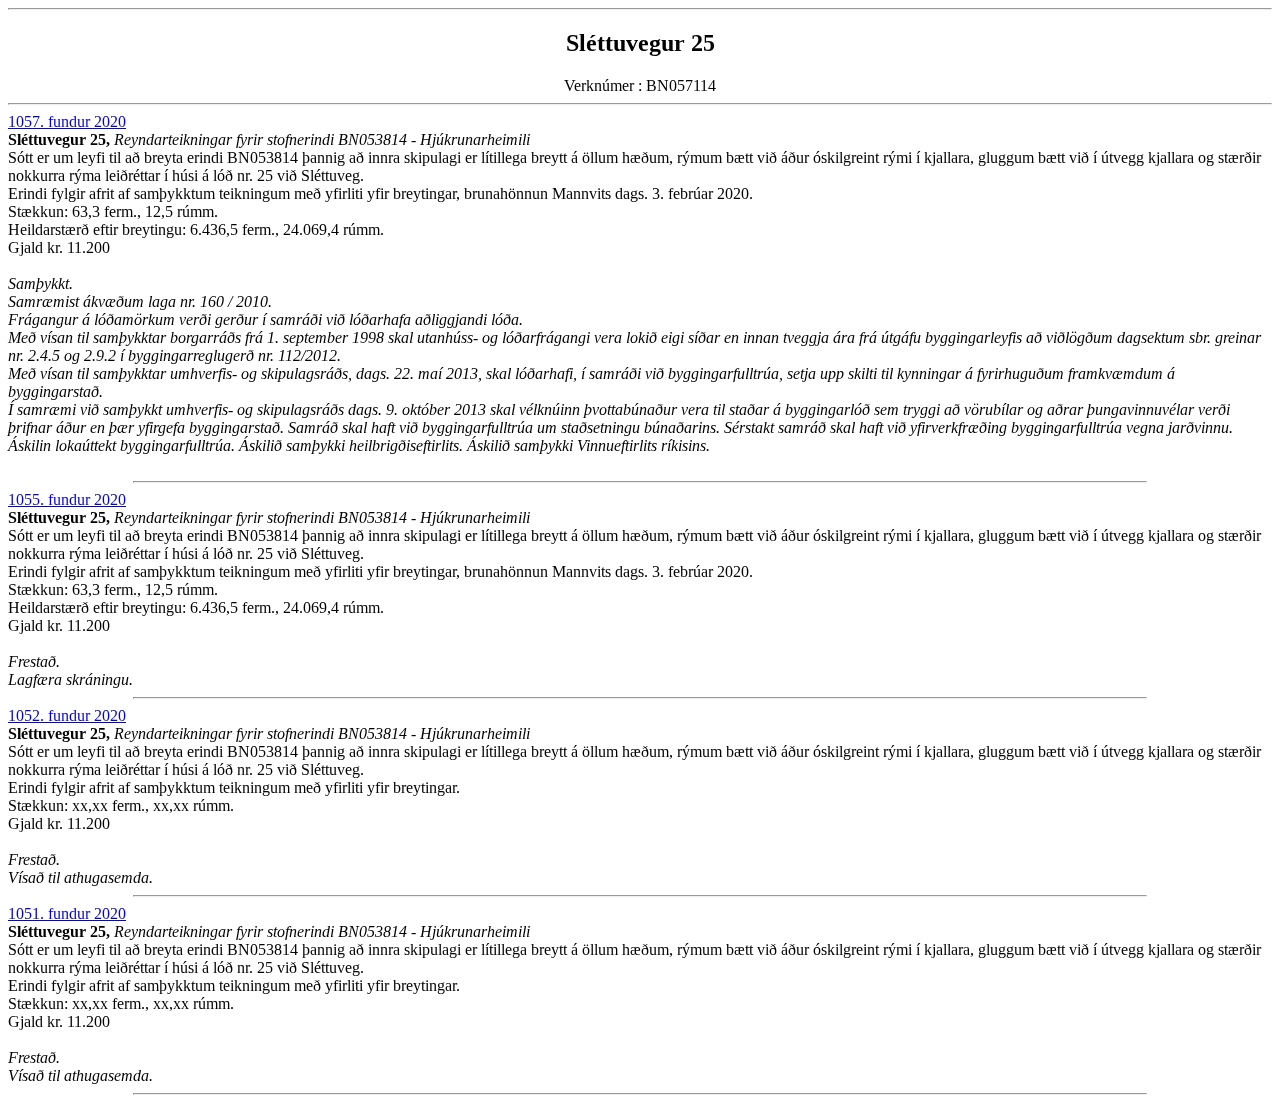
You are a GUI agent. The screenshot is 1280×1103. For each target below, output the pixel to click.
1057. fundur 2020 (67, 121)
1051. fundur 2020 (67, 913)
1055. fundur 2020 (67, 499)
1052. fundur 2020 (67, 715)
